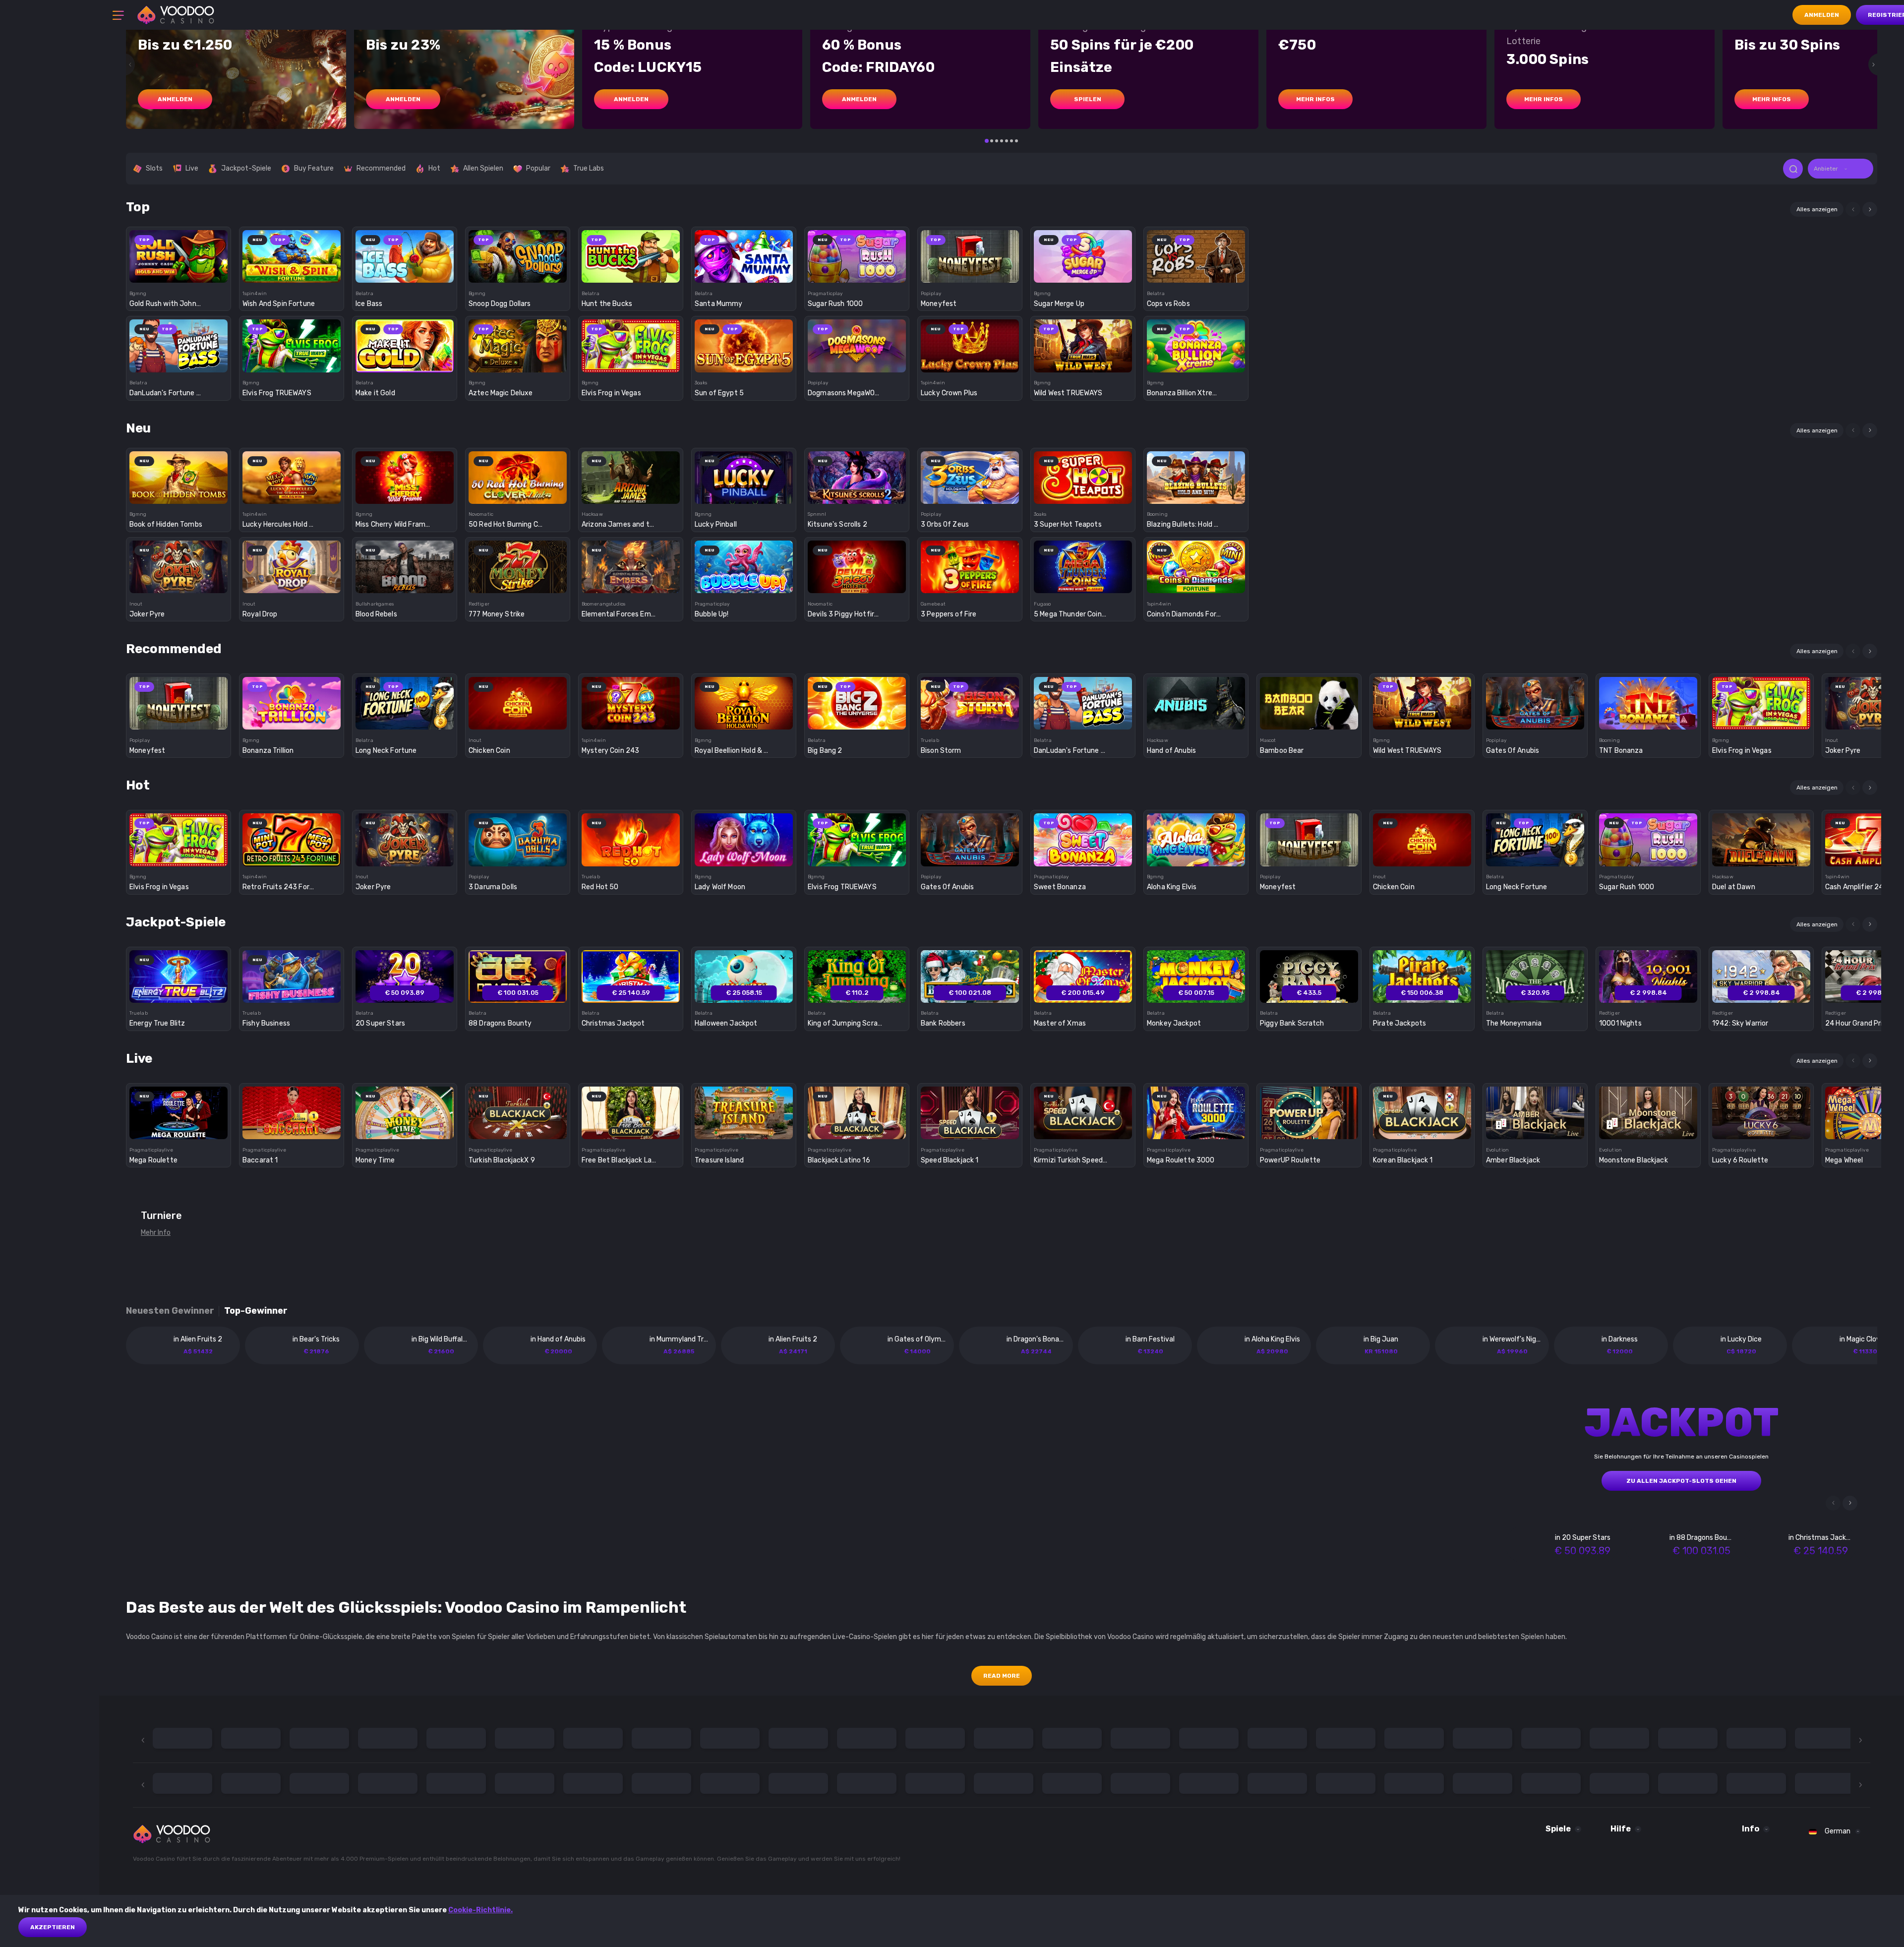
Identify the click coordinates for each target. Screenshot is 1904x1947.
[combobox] (1841, 169)
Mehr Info (156, 1233)
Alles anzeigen (1817, 209)
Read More (1002, 1676)
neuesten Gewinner (170, 1311)
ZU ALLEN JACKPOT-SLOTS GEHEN (1681, 1481)
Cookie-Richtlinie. (480, 1910)
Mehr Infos (1315, 99)
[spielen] (179, 253)
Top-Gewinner (256, 1311)
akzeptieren (53, 1927)
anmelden (175, 99)
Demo (179, 274)
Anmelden (1822, 15)
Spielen (1088, 99)
